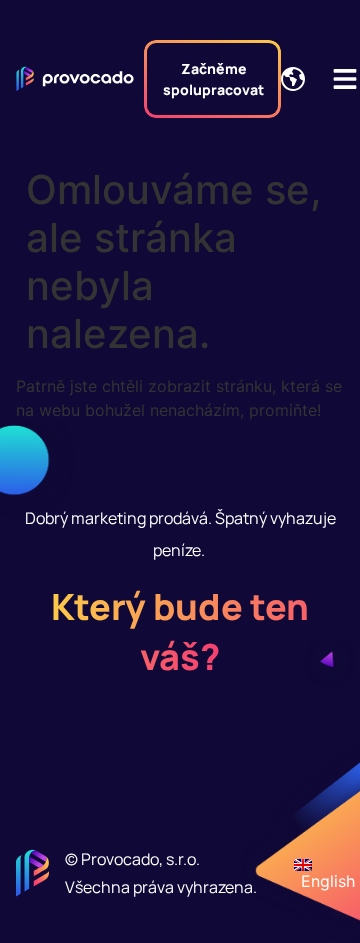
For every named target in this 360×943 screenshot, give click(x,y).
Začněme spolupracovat (213, 79)
